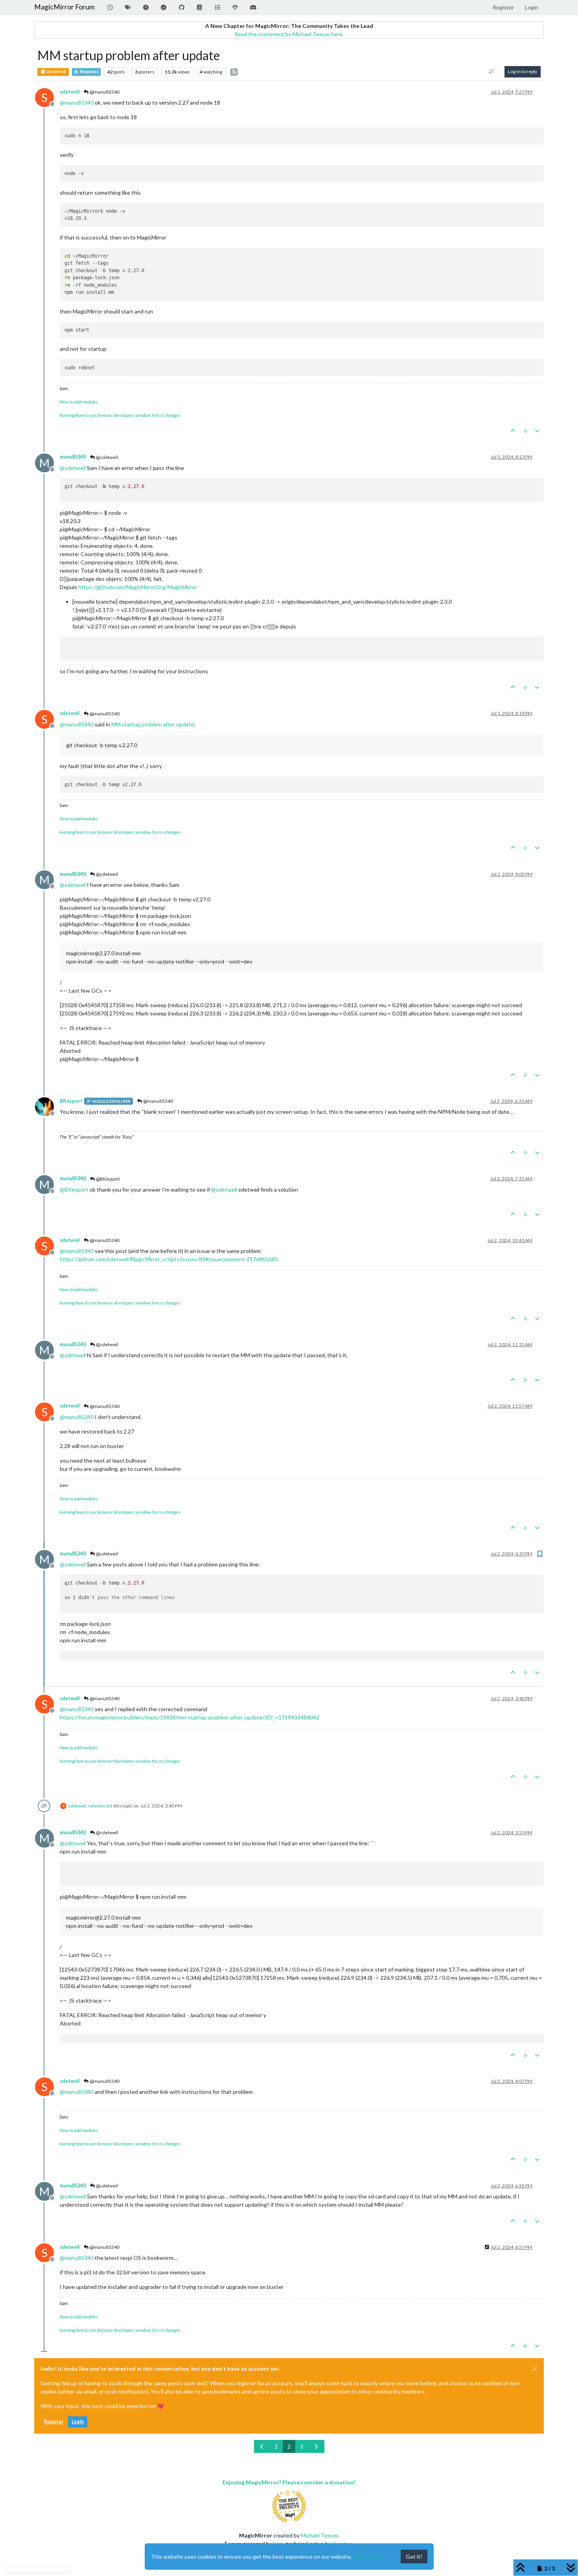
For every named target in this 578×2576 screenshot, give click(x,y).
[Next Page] (316, 2446)
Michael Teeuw (319, 2535)
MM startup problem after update (153, 724)
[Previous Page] (262, 2446)
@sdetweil (107, 457)
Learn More (368, 2557)
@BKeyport (108, 1179)
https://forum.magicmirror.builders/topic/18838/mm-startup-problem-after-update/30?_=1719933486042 (190, 1717)
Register (54, 2422)
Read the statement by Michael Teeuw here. (289, 34)
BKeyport (71, 1101)
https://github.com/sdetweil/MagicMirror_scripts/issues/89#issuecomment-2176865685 (169, 1259)
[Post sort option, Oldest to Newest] (492, 72)
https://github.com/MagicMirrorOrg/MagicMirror (138, 587)
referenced (100, 1806)
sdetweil (70, 92)
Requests (89, 72)
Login (78, 2422)
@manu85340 (104, 92)
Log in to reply (523, 71)
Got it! (414, 2557)
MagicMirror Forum (64, 7)
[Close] (535, 2369)
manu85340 (73, 457)
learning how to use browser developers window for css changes (120, 415)
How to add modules (79, 402)
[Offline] (47, 1106)
